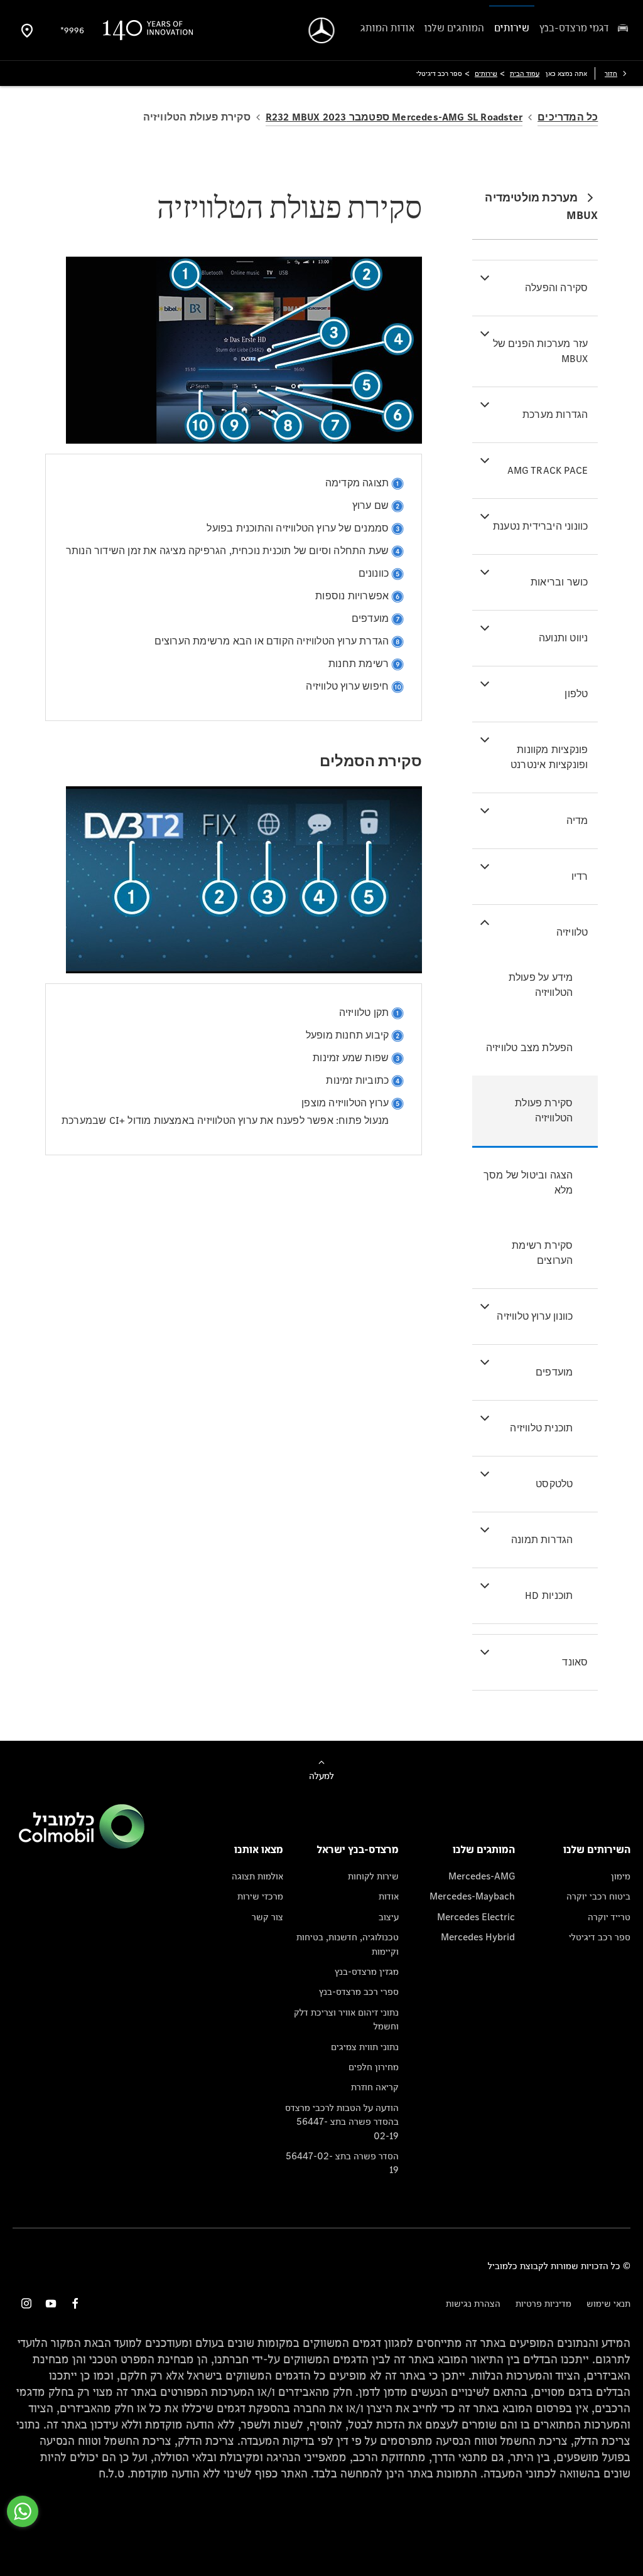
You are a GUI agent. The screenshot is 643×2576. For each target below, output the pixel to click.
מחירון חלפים (374, 2067)
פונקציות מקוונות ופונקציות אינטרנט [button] (549, 757)
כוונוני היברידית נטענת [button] (540, 526)
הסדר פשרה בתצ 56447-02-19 (342, 2163)
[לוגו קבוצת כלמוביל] (82, 1845)
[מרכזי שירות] (27, 30)
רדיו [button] (580, 876)
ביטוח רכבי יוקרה (598, 1896)
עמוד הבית (525, 73)
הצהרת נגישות (473, 2303)
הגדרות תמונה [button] (542, 1540)
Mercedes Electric (476, 1917)
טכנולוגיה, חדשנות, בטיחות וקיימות (348, 1944)
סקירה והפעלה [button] (556, 288)
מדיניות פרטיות (543, 2303)
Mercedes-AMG (482, 1876)
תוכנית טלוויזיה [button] (541, 1428)
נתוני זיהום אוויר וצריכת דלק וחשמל (346, 2019)
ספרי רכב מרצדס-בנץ (359, 1991)
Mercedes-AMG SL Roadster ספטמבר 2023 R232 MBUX (394, 117)
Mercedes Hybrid (478, 1937)
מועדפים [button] (554, 1372)
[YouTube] (51, 2303)
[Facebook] (75, 2303)
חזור (611, 73)
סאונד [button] (575, 1662)
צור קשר (267, 1917)
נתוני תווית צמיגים (365, 2047)
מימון (621, 1876)
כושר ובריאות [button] (559, 582)
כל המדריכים (568, 117)
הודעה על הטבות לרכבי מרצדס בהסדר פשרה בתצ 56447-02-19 (342, 2122)
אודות (389, 1896)
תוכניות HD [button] (549, 1595)
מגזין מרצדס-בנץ (367, 1971)
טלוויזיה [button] (572, 932)
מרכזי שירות (260, 1896)
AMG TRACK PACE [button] (548, 470)
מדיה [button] (577, 820)
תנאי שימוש (608, 2303)
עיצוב (389, 1917)
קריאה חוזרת (375, 2087)
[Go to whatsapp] (23, 2511)
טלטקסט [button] (554, 1484)
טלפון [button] (576, 694)
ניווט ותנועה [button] (563, 638)
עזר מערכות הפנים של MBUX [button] (541, 351)
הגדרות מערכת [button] (555, 414)
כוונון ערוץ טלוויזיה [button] (535, 1316)
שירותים (486, 73)
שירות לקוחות (373, 1876)
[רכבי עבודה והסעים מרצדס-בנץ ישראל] (322, 30)
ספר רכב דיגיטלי (600, 1937)
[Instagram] (26, 2303)
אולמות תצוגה (257, 1876)
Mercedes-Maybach (472, 1896)
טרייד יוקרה (609, 1917)
